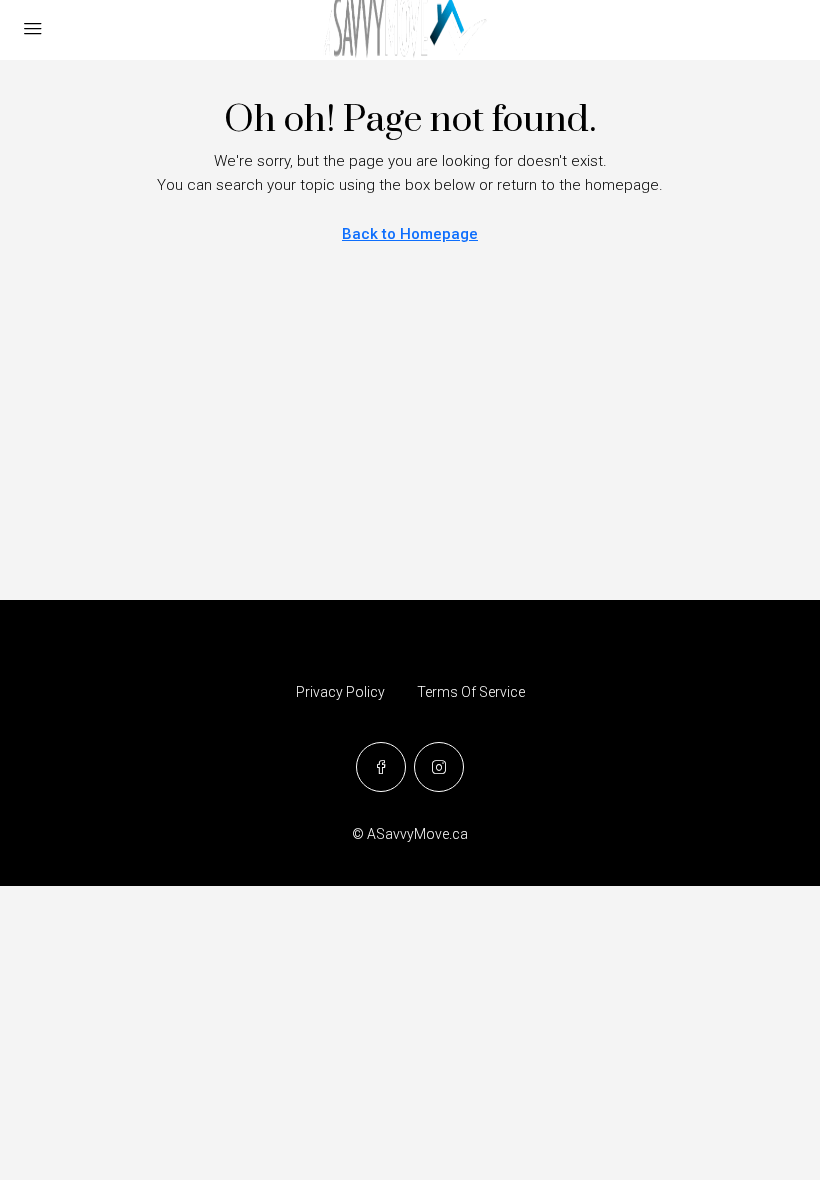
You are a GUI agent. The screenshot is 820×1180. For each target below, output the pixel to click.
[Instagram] (439, 767)
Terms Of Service (471, 692)
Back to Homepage (410, 234)
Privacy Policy (340, 692)
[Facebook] (381, 767)
